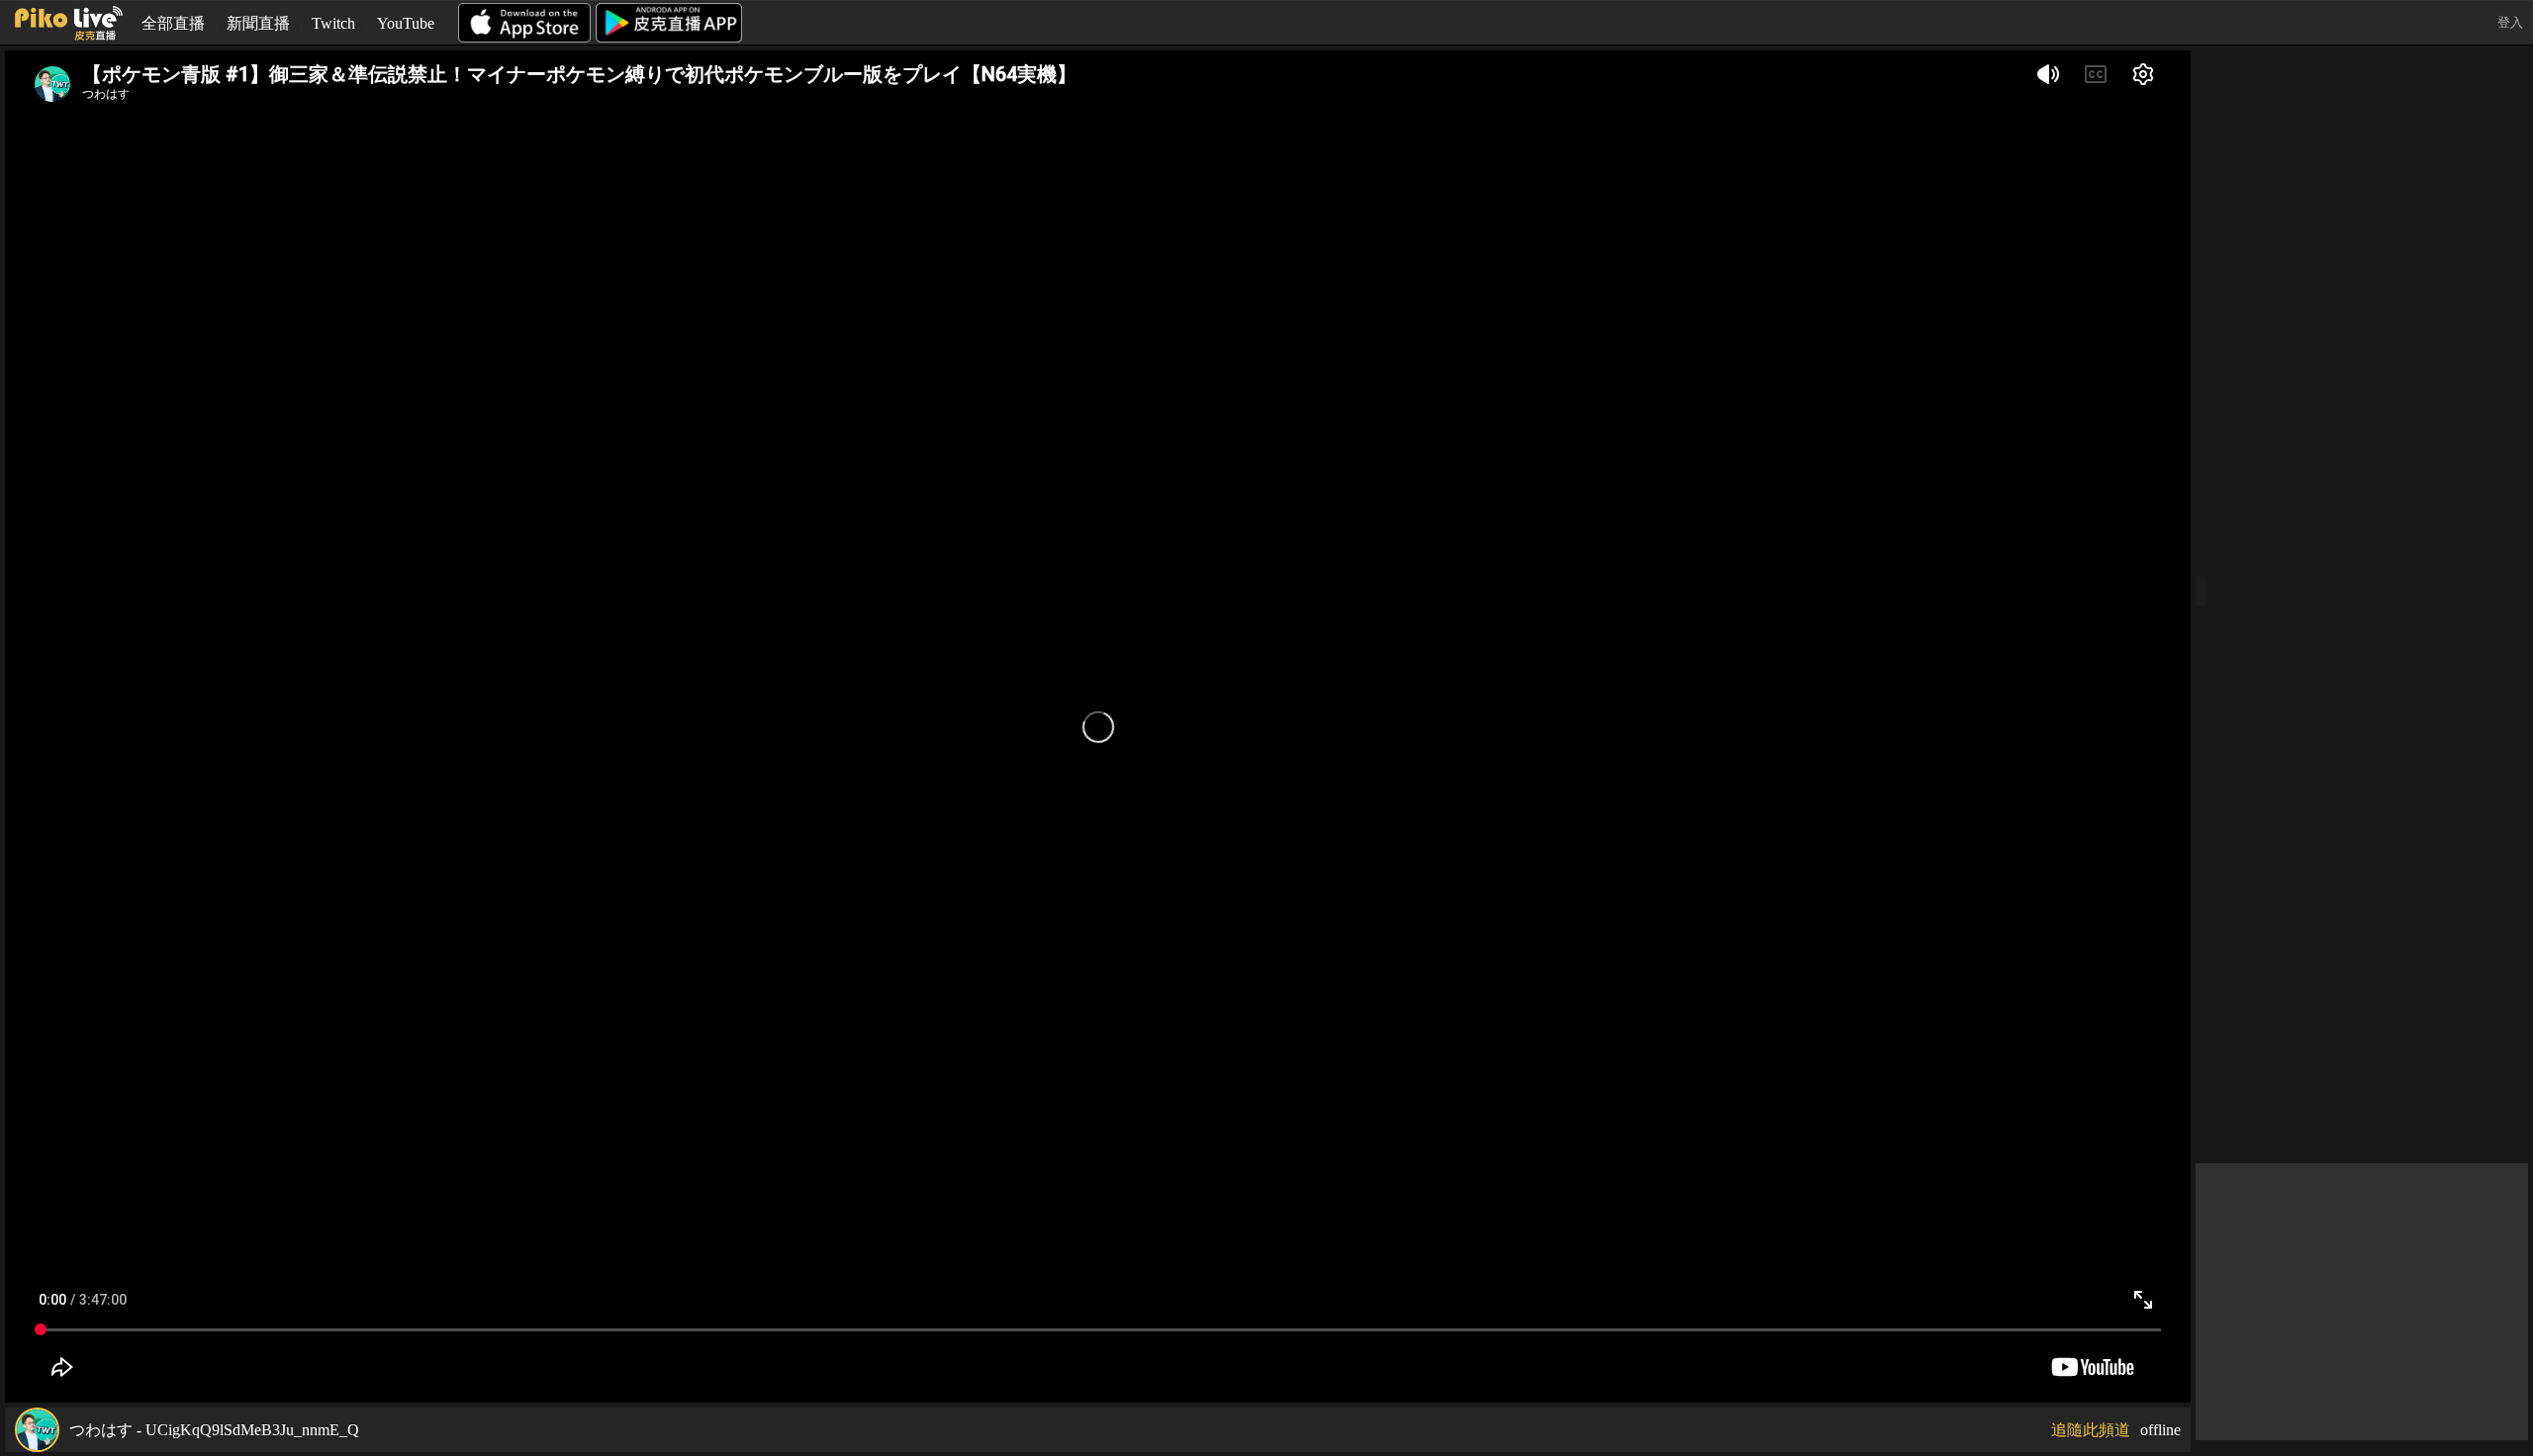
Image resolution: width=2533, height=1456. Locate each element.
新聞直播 (258, 23)
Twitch (333, 23)
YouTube (406, 23)
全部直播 (173, 23)
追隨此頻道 (2091, 1430)
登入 (2510, 22)
